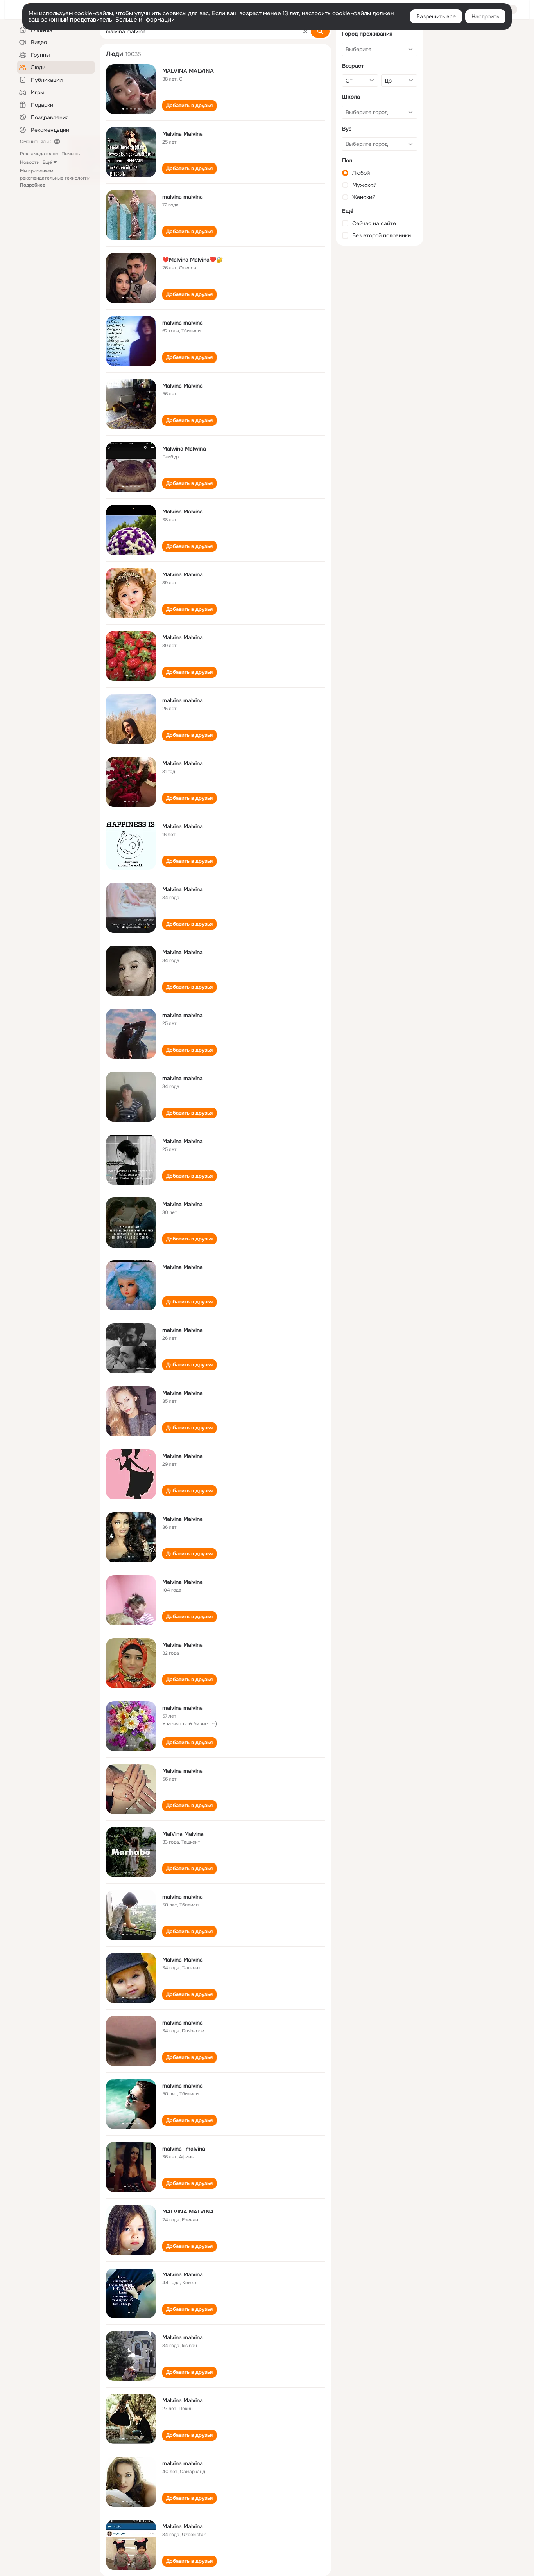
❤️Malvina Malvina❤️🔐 (193, 260)
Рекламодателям (39, 154)
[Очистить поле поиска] (305, 31)
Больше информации (145, 20)
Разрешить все (436, 16)
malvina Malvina (183, 1330)
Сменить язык (35, 142)
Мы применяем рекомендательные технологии (55, 178)
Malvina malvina (183, 1771)
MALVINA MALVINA (188, 71)
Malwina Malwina (184, 449)
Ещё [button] (47, 162)
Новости (30, 162)
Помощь (71, 154)
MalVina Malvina (183, 1834)
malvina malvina (183, 197)
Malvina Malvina (183, 134)
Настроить (485, 16)
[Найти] (320, 31)
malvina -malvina (184, 2149)
